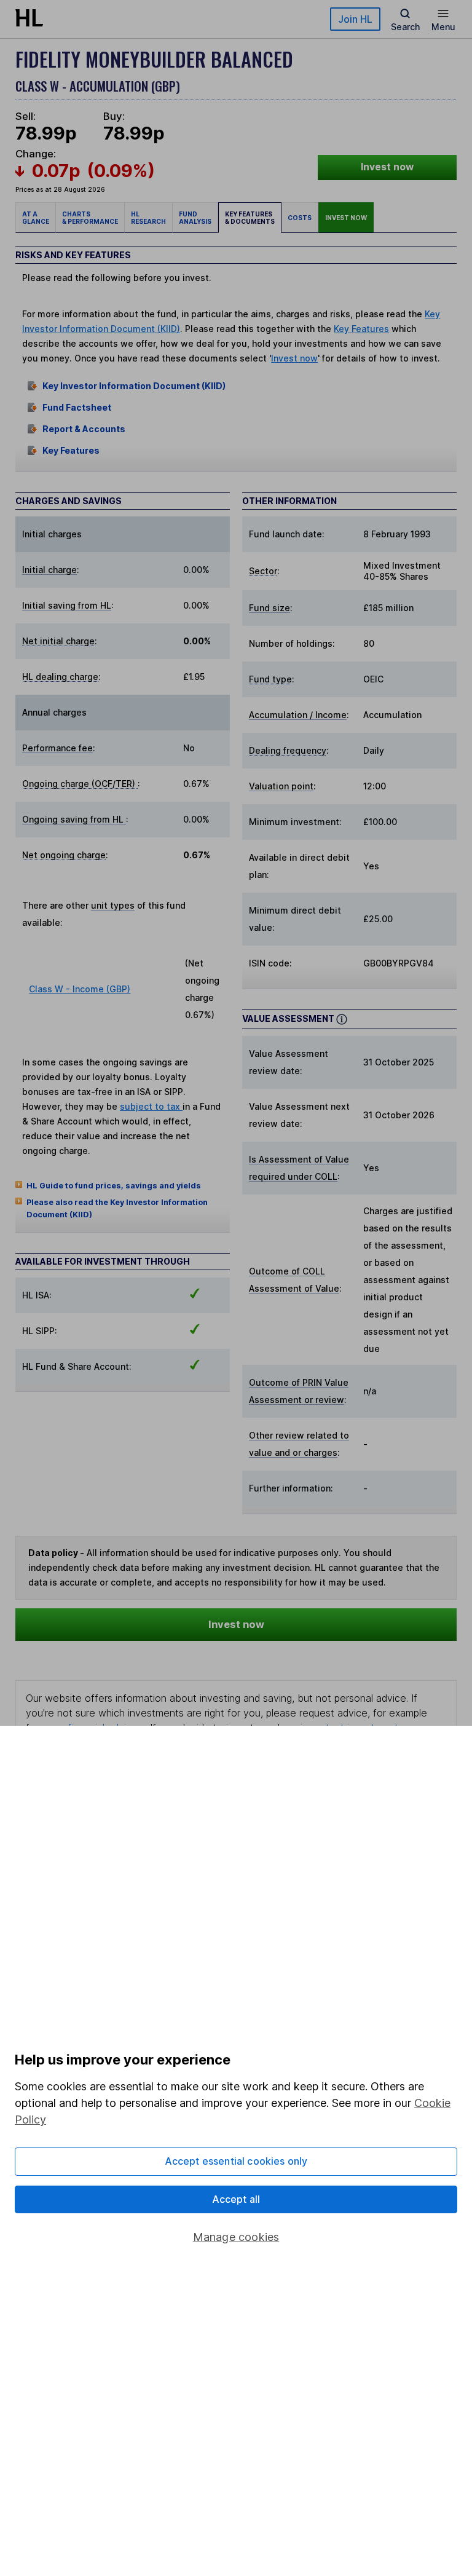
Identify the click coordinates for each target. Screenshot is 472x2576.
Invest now (387, 167)
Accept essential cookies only (236, 2161)
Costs (300, 218)
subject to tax (151, 1106)
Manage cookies (236, 2237)
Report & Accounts (84, 429)
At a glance (36, 218)
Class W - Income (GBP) (80, 989)
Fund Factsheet (77, 407)
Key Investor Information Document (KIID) (134, 386)
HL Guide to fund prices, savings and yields (114, 1186)
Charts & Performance (90, 218)
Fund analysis (195, 218)
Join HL (355, 19)
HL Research (148, 218)
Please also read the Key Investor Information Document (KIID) (117, 1208)
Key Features (361, 329)
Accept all (236, 2199)
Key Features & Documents (250, 218)
